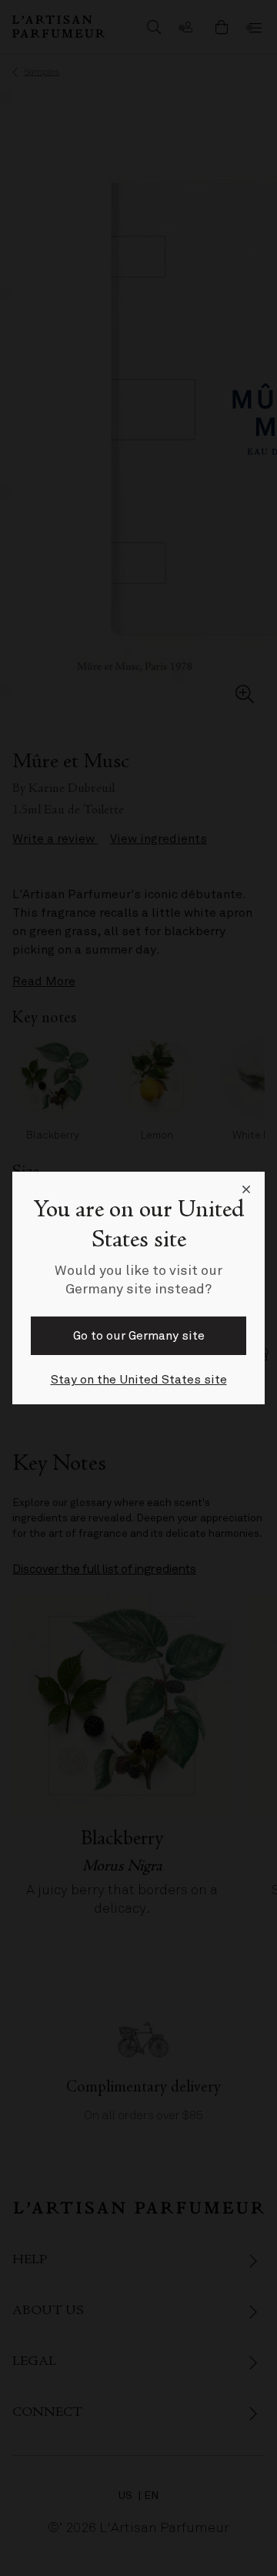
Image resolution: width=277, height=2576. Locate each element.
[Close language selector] (246, 1190)
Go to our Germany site (139, 1336)
